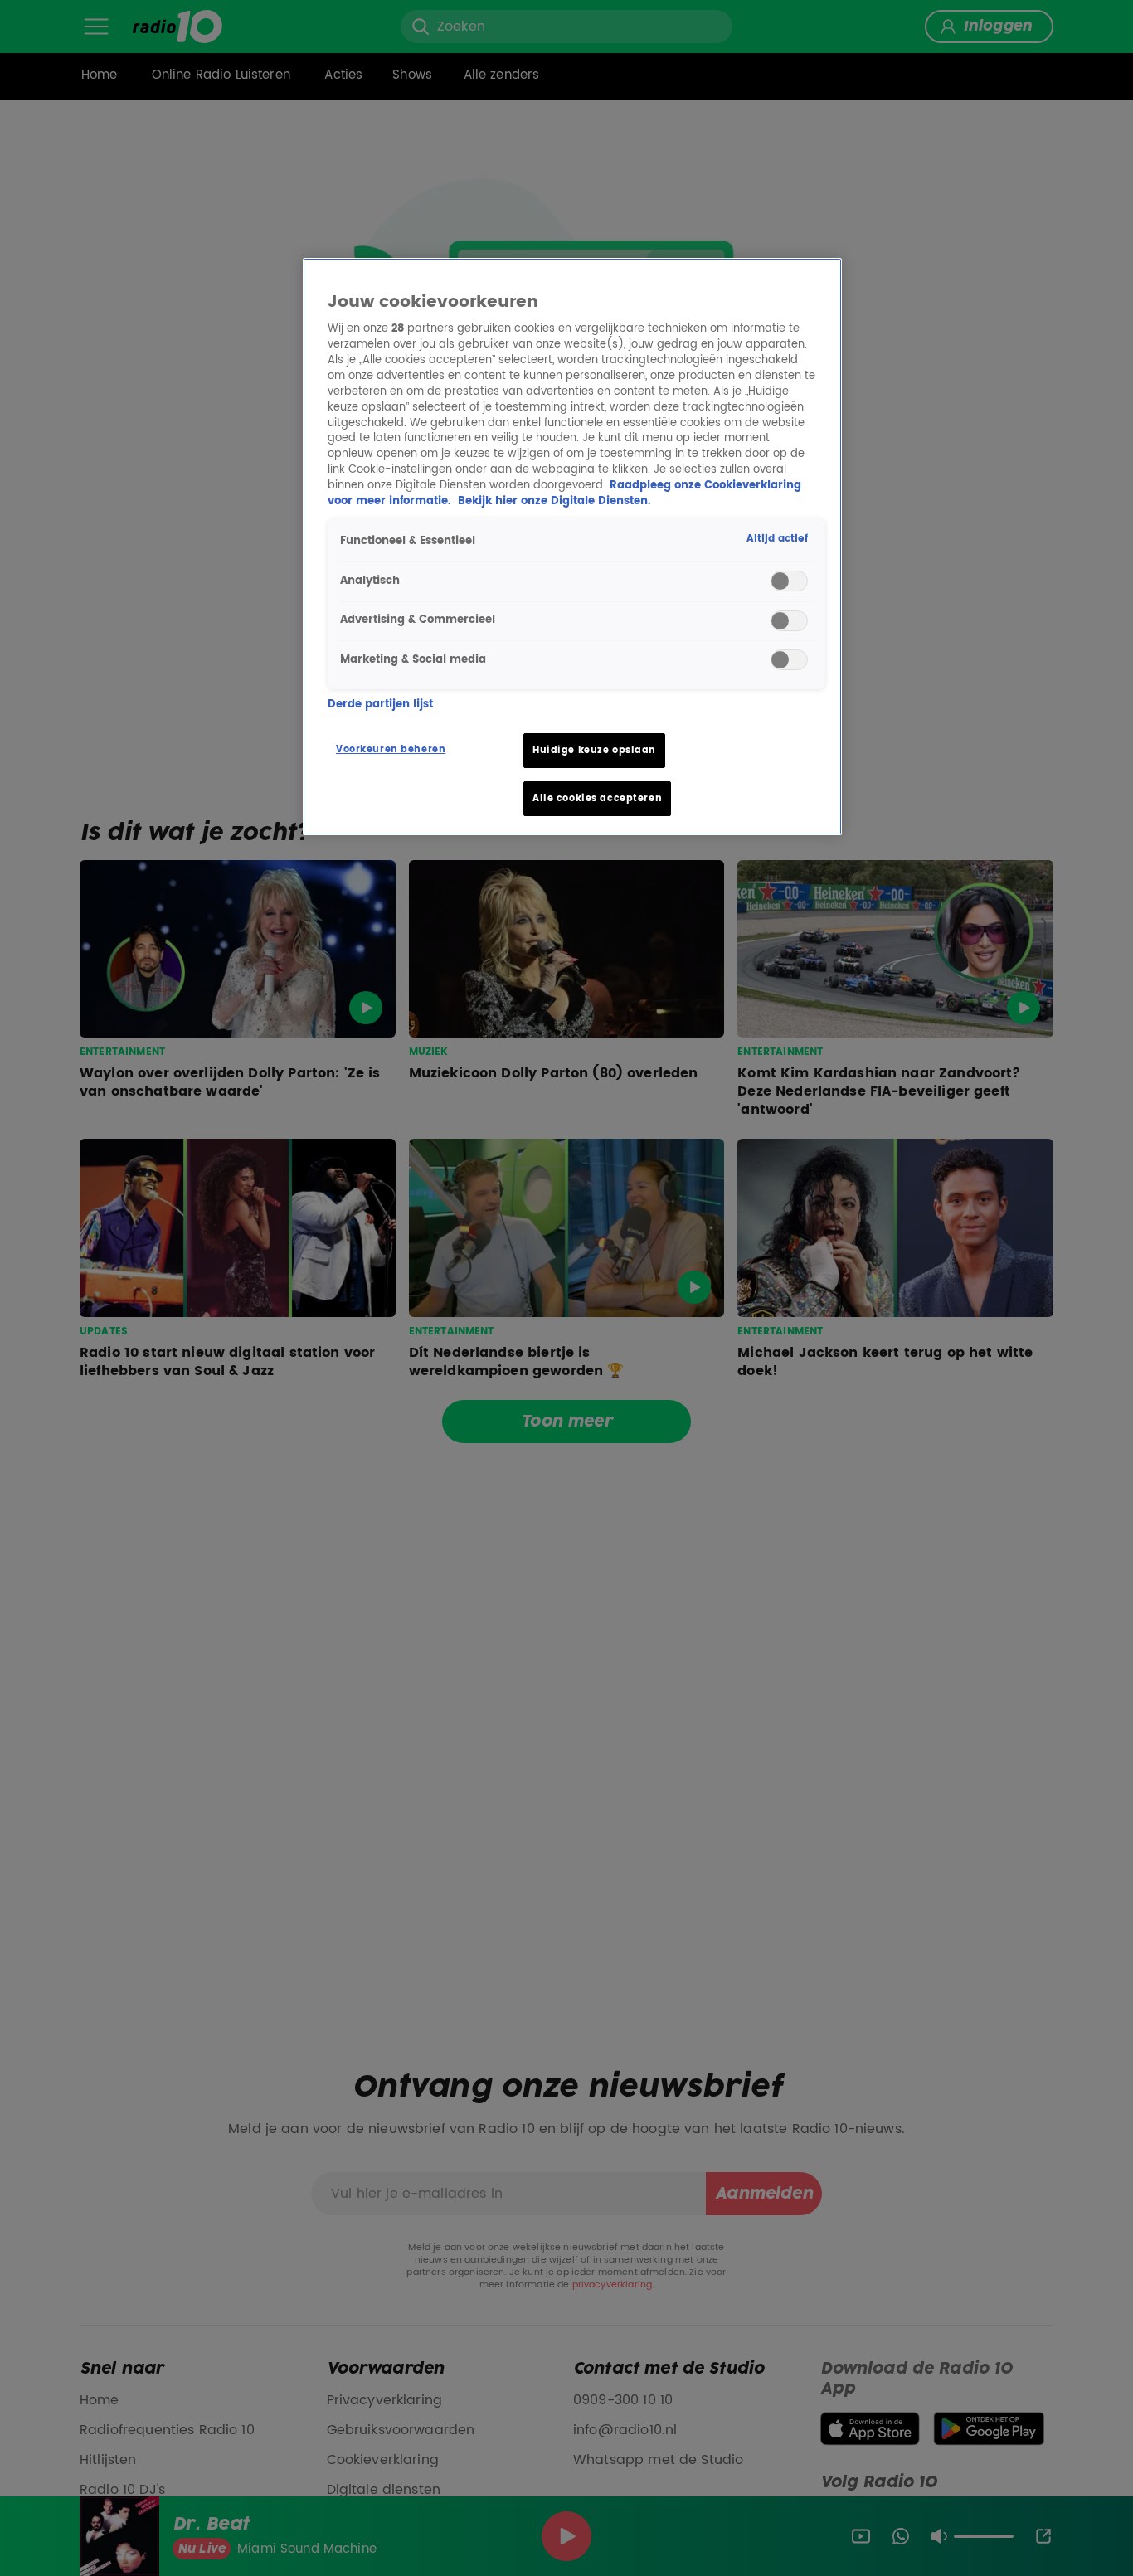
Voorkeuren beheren (391, 749)
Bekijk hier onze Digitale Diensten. (554, 501)
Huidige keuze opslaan (594, 750)
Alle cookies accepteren (597, 798)
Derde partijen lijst (380, 705)
